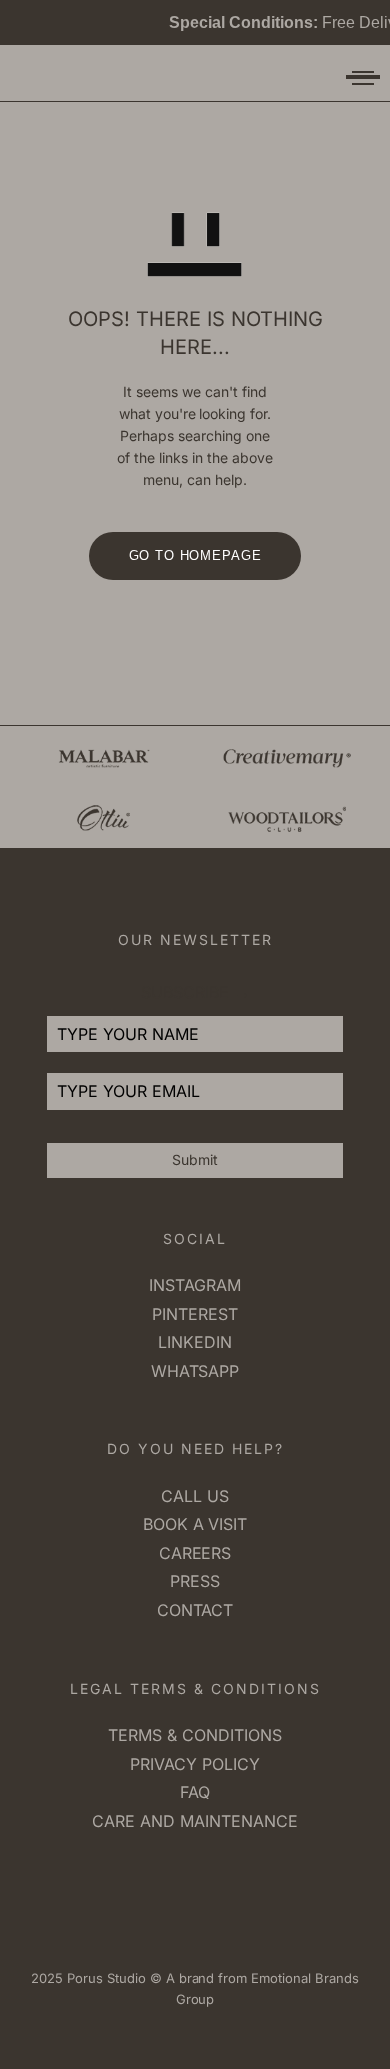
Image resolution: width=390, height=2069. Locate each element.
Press (195, 1581)
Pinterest (195, 1314)
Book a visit (195, 1524)
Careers (195, 1553)
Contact (195, 1610)
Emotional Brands (303, 1978)
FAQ (195, 1792)
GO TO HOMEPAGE (195, 555)
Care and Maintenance (194, 1821)
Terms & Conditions (194, 1735)
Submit (195, 1159)
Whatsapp (195, 1371)
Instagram (195, 1285)
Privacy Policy (195, 1764)
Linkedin (195, 1342)
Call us (195, 1496)
